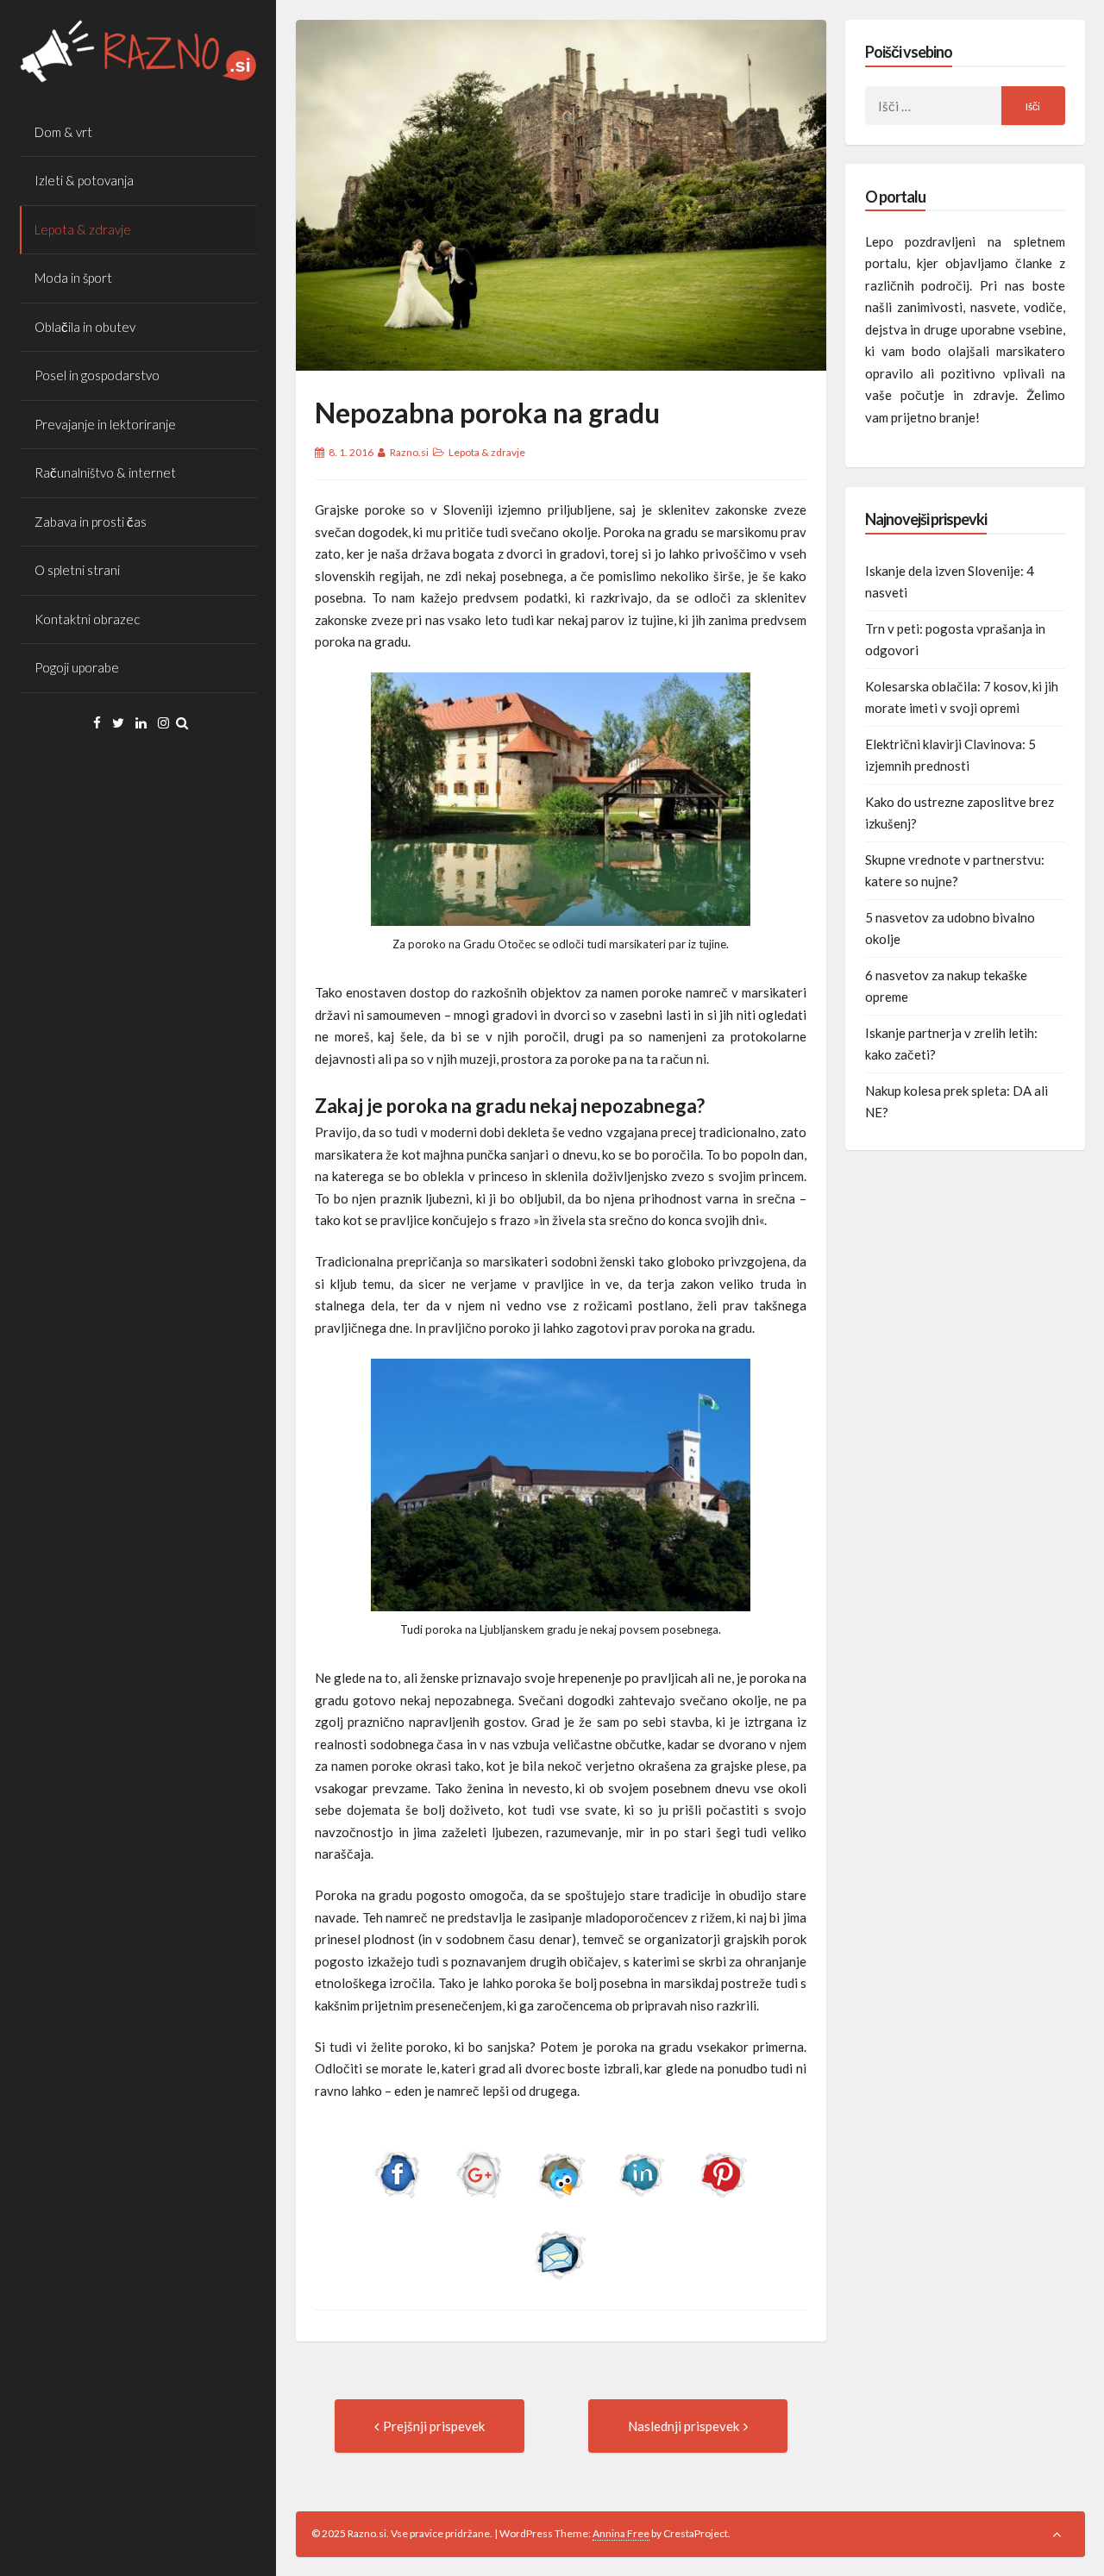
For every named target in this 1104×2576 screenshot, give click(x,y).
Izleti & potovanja (84, 180)
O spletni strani (77, 570)
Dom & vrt (63, 132)
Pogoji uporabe (77, 667)
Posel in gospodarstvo (97, 375)
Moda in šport (73, 278)
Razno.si (409, 452)
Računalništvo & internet (105, 472)
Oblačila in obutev (85, 327)
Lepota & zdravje (83, 229)
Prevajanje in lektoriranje (105, 424)
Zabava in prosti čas (91, 522)
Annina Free (621, 2533)
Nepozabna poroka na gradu (487, 413)
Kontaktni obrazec (87, 619)
